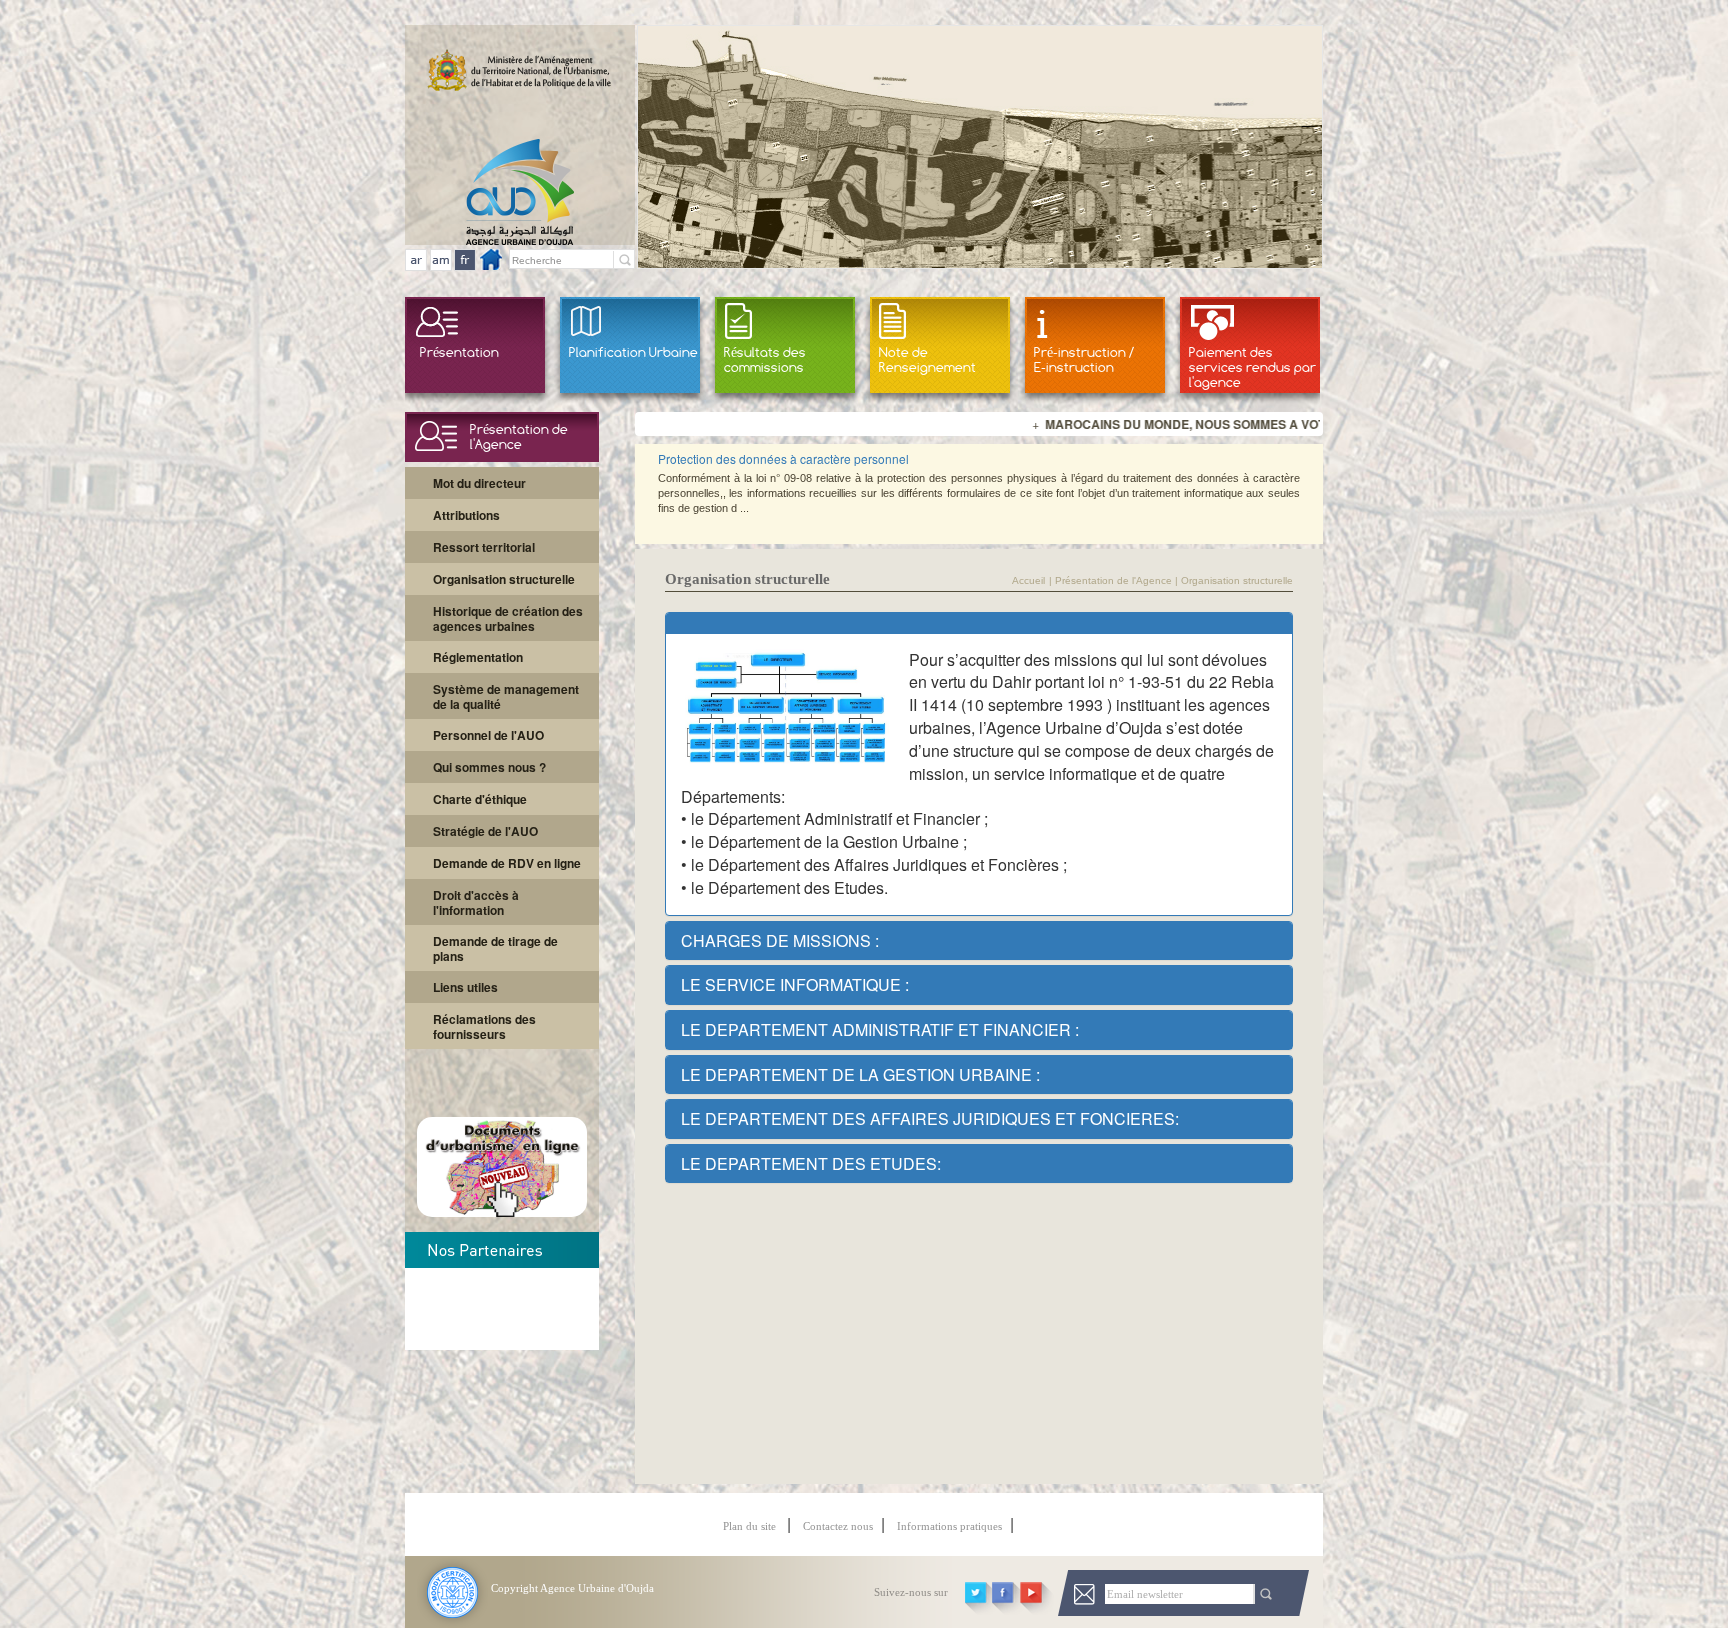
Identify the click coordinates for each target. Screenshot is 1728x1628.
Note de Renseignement (927, 359)
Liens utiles (465, 987)
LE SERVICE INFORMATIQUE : (795, 984)
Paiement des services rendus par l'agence (1252, 367)
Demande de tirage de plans (495, 948)
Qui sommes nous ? (489, 767)
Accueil (1028, 580)
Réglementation (478, 657)
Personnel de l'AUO (488, 735)
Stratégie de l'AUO (485, 831)
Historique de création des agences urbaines (508, 618)
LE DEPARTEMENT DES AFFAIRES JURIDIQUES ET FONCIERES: (930, 1118)
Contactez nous (838, 1526)
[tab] (979, 623)
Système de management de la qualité (506, 696)
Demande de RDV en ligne (507, 863)
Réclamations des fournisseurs (484, 1026)
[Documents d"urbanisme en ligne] (502, 1210)
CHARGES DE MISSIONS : (780, 940)
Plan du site (751, 1526)
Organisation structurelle (504, 579)
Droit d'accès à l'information (476, 902)
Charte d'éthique (480, 799)
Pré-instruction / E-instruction (1084, 359)
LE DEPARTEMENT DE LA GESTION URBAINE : (860, 1074)
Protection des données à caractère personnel (783, 458)
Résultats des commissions (765, 359)
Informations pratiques (949, 1526)
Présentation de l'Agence (1113, 580)
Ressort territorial (484, 547)
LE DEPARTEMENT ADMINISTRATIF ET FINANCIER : (880, 1029)
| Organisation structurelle (1232, 580)
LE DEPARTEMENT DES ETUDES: (811, 1163)
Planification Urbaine (633, 352)
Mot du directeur (479, 483)
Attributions (466, 515)
